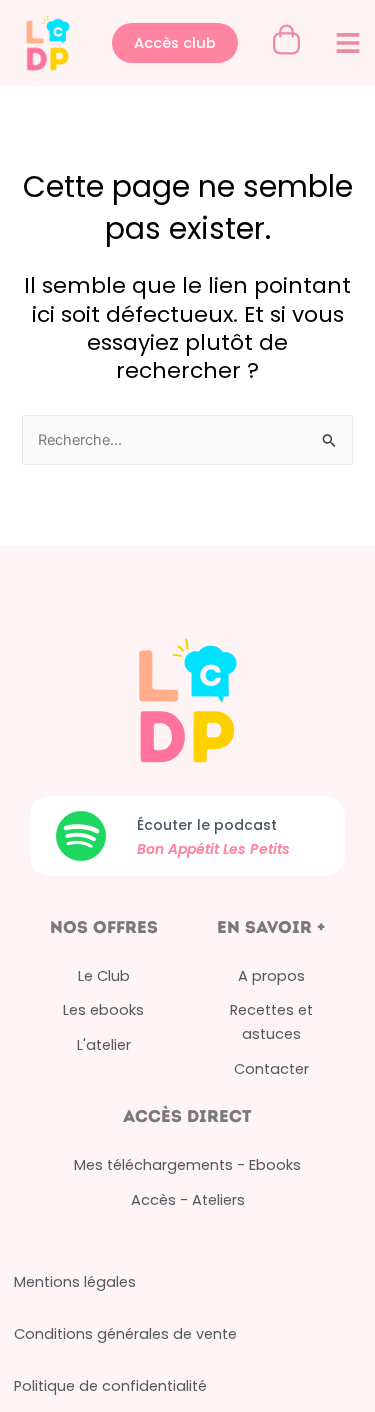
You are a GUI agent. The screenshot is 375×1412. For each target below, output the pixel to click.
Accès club (175, 43)
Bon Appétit (180, 849)
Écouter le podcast (207, 825)
